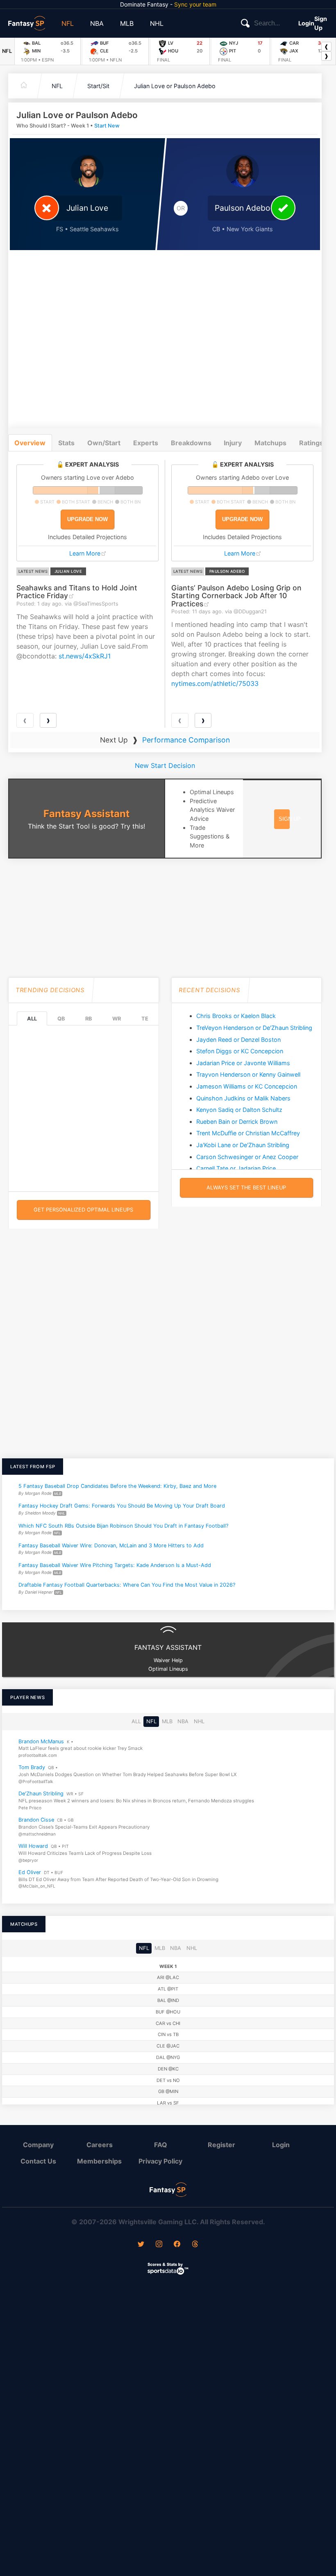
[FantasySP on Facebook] (177, 2245)
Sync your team (195, 4)
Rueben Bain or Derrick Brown (237, 1122)
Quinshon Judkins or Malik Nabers (243, 1098)
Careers (100, 2145)
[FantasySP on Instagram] (159, 2245)
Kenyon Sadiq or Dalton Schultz (239, 1110)
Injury (233, 443)
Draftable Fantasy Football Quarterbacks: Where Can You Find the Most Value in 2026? (127, 1585)
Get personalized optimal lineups (83, 1210)
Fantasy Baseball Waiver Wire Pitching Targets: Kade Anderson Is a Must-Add (115, 1565)
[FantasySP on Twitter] (141, 2245)
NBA (97, 23)
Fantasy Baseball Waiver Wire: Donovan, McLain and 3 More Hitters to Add (111, 1545)
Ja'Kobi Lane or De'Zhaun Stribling (243, 1145)
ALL (32, 1019)
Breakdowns (191, 443)
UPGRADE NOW (87, 519)
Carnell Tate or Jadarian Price (236, 1168)
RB (89, 1019)
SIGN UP (290, 819)
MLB (127, 23)
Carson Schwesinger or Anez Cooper (247, 1157)
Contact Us (38, 2161)
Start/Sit (98, 86)
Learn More (85, 553)
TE (145, 1019)
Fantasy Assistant (86, 814)
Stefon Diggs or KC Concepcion (240, 1051)
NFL (68, 23)
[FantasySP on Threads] (195, 2245)
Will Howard (33, 1846)
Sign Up (321, 23)
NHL (157, 23)
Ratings (311, 443)
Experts (146, 443)
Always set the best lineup (246, 1188)
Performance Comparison (186, 740)
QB (61, 1019)
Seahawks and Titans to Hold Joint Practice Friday (77, 592)
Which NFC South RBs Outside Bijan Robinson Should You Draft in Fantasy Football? (123, 1526)
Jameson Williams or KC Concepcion (247, 1086)
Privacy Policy (160, 2161)
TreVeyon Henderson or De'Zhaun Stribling (254, 1028)
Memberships (99, 2161)
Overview (30, 443)
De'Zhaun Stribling (41, 1794)
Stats (66, 443)
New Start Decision (165, 765)
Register (221, 2145)
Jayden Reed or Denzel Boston (238, 1040)
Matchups (270, 443)
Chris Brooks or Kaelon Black (236, 1016)
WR (117, 1019)
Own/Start (104, 443)
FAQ (161, 2145)
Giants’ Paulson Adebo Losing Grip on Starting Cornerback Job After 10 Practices (236, 596)
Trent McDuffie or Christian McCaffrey (248, 1133)
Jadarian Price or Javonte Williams (243, 1063)
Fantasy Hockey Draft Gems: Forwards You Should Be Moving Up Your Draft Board (122, 1506)
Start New (107, 126)
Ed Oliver (30, 1872)
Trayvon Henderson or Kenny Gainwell (248, 1074)
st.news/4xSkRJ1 (85, 656)
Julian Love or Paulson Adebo (175, 86)
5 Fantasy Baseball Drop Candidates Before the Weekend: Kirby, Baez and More (117, 1486)
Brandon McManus (41, 1741)
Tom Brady (32, 1767)
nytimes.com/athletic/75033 (215, 683)
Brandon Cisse (36, 1820)
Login (306, 23)
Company (38, 2145)
